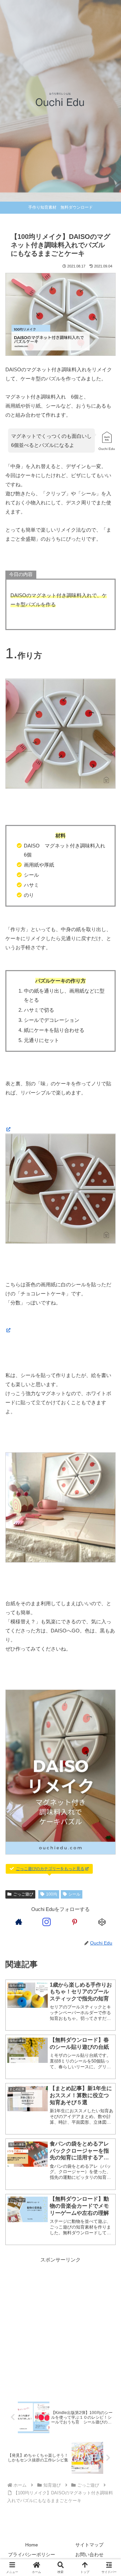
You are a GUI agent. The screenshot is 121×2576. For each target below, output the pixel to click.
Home (32, 2545)
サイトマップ (89, 2545)
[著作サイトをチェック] (19, 1922)
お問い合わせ (89, 2554)
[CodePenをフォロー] (102, 1922)
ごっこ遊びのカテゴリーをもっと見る (50, 1869)
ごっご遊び (23, 1894)
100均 (52, 1894)
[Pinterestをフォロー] (74, 1922)
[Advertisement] (61, 2327)
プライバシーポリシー (32, 2554)
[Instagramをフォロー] (47, 1922)
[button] (108, 1481)
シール (74, 1894)
